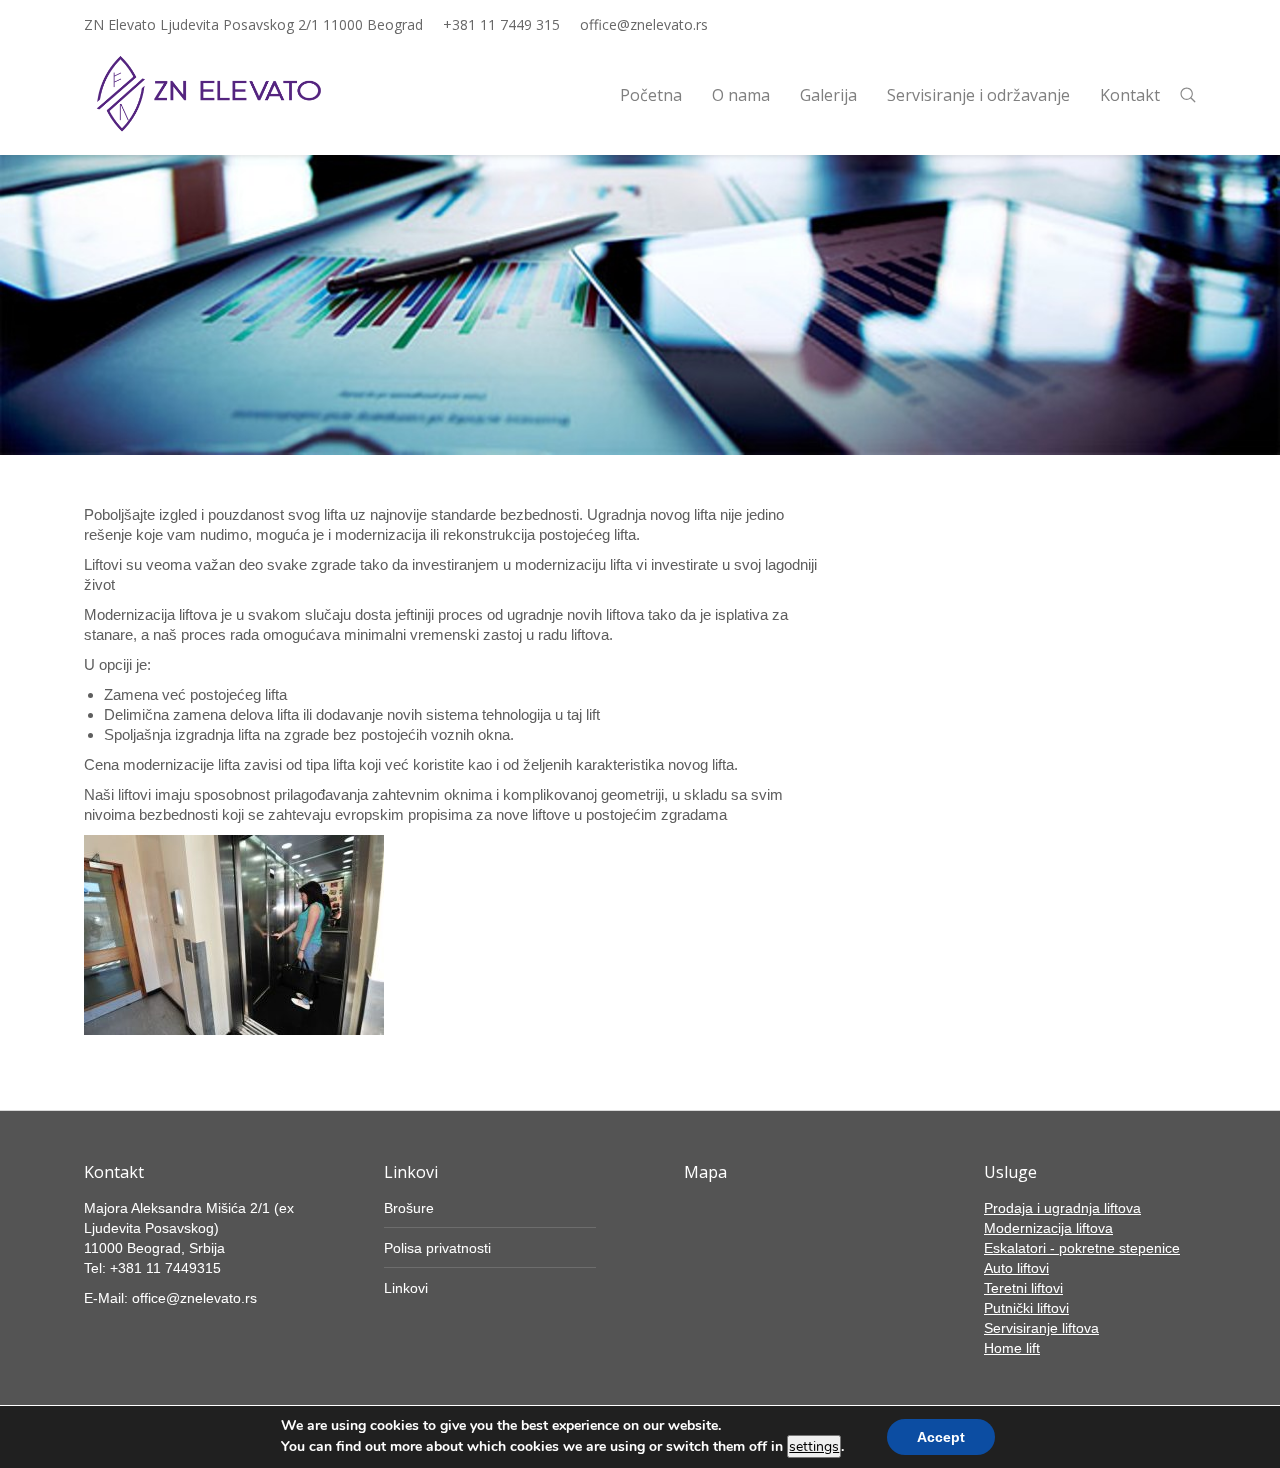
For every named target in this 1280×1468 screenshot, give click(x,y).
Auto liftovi (1016, 1268)
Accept (941, 1437)
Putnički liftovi (1026, 1308)
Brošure (409, 1208)
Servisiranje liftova (1041, 1328)
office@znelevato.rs (644, 24)
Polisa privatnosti (437, 1248)
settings (814, 1446)
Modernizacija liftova (1048, 1228)
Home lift (1012, 1348)
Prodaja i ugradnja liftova (1062, 1208)
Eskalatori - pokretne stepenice (1082, 1248)
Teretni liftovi (1023, 1288)
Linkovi (406, 1288)
